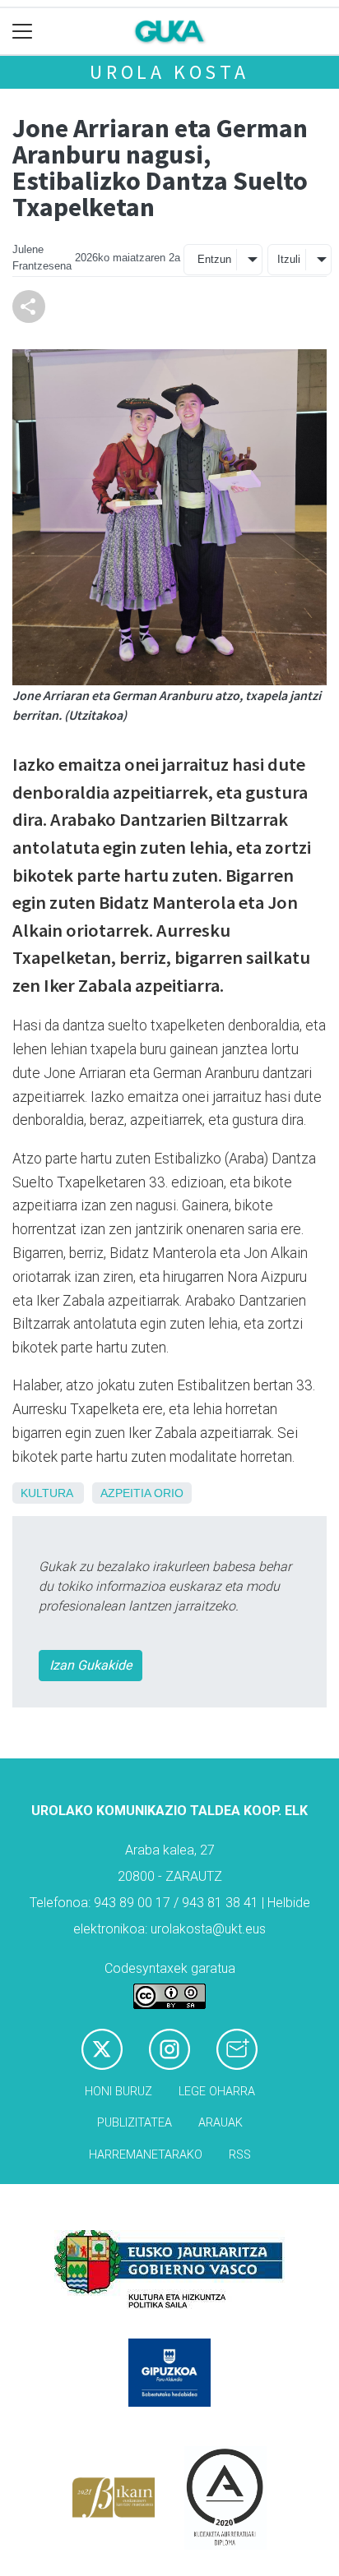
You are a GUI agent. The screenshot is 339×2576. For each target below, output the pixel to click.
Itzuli (289, 259)
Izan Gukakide (91, 1665)
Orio (169, 1493)
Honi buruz (118, 2092)
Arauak (221, 2123)
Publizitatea (135, 2123)
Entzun (214, 259)
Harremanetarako (146, 2155)
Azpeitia (125, 1493)
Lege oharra (217, 2092)
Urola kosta (169, 72)
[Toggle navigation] (23, 32)
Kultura (46, 1493)
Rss (240, 2155)
